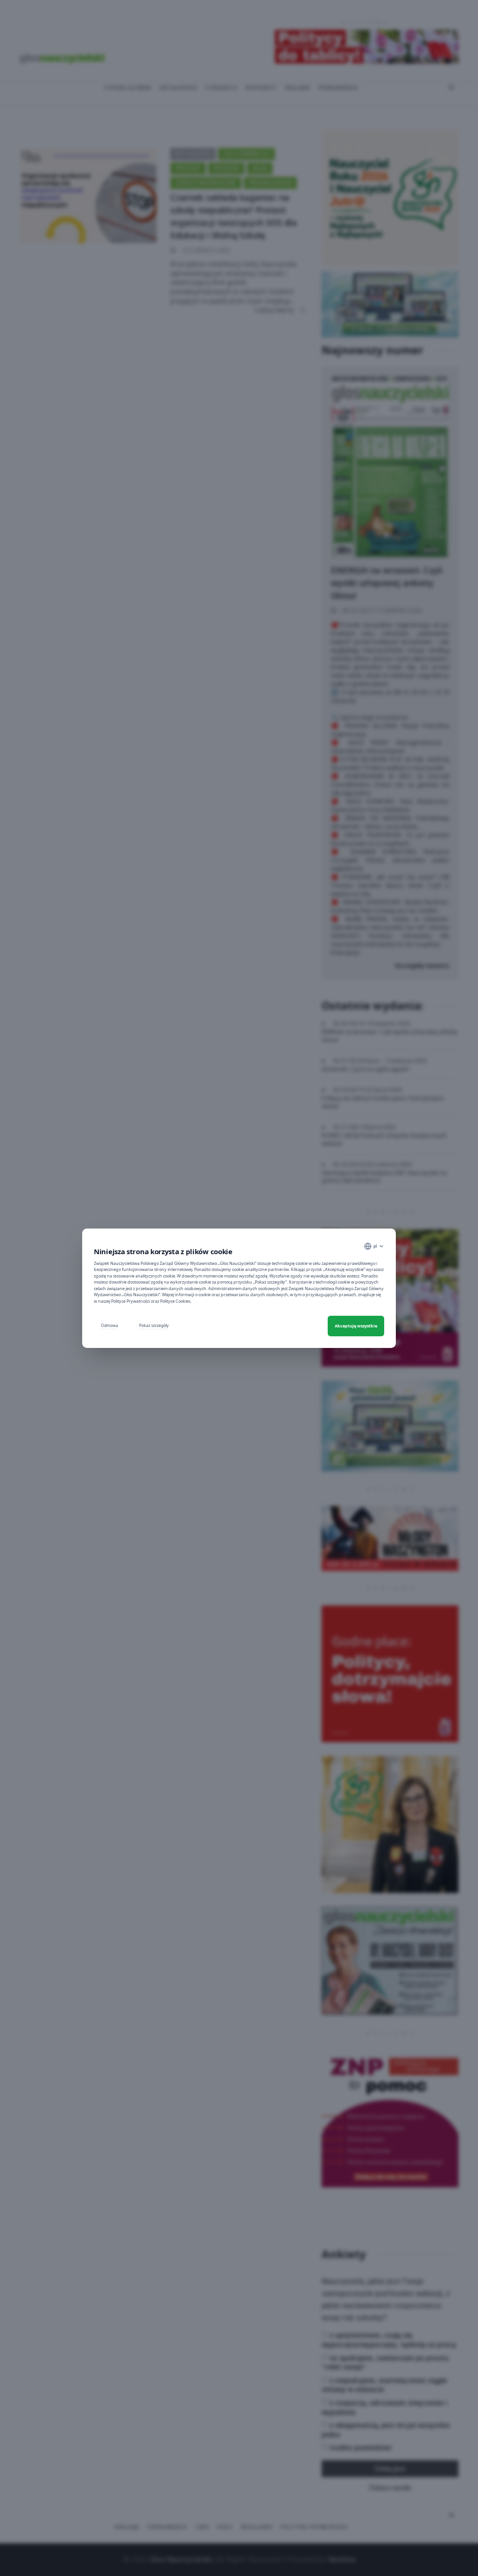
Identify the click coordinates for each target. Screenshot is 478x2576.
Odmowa (109, 1325)
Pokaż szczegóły (154, 1325)
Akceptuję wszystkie (356, 1326)
